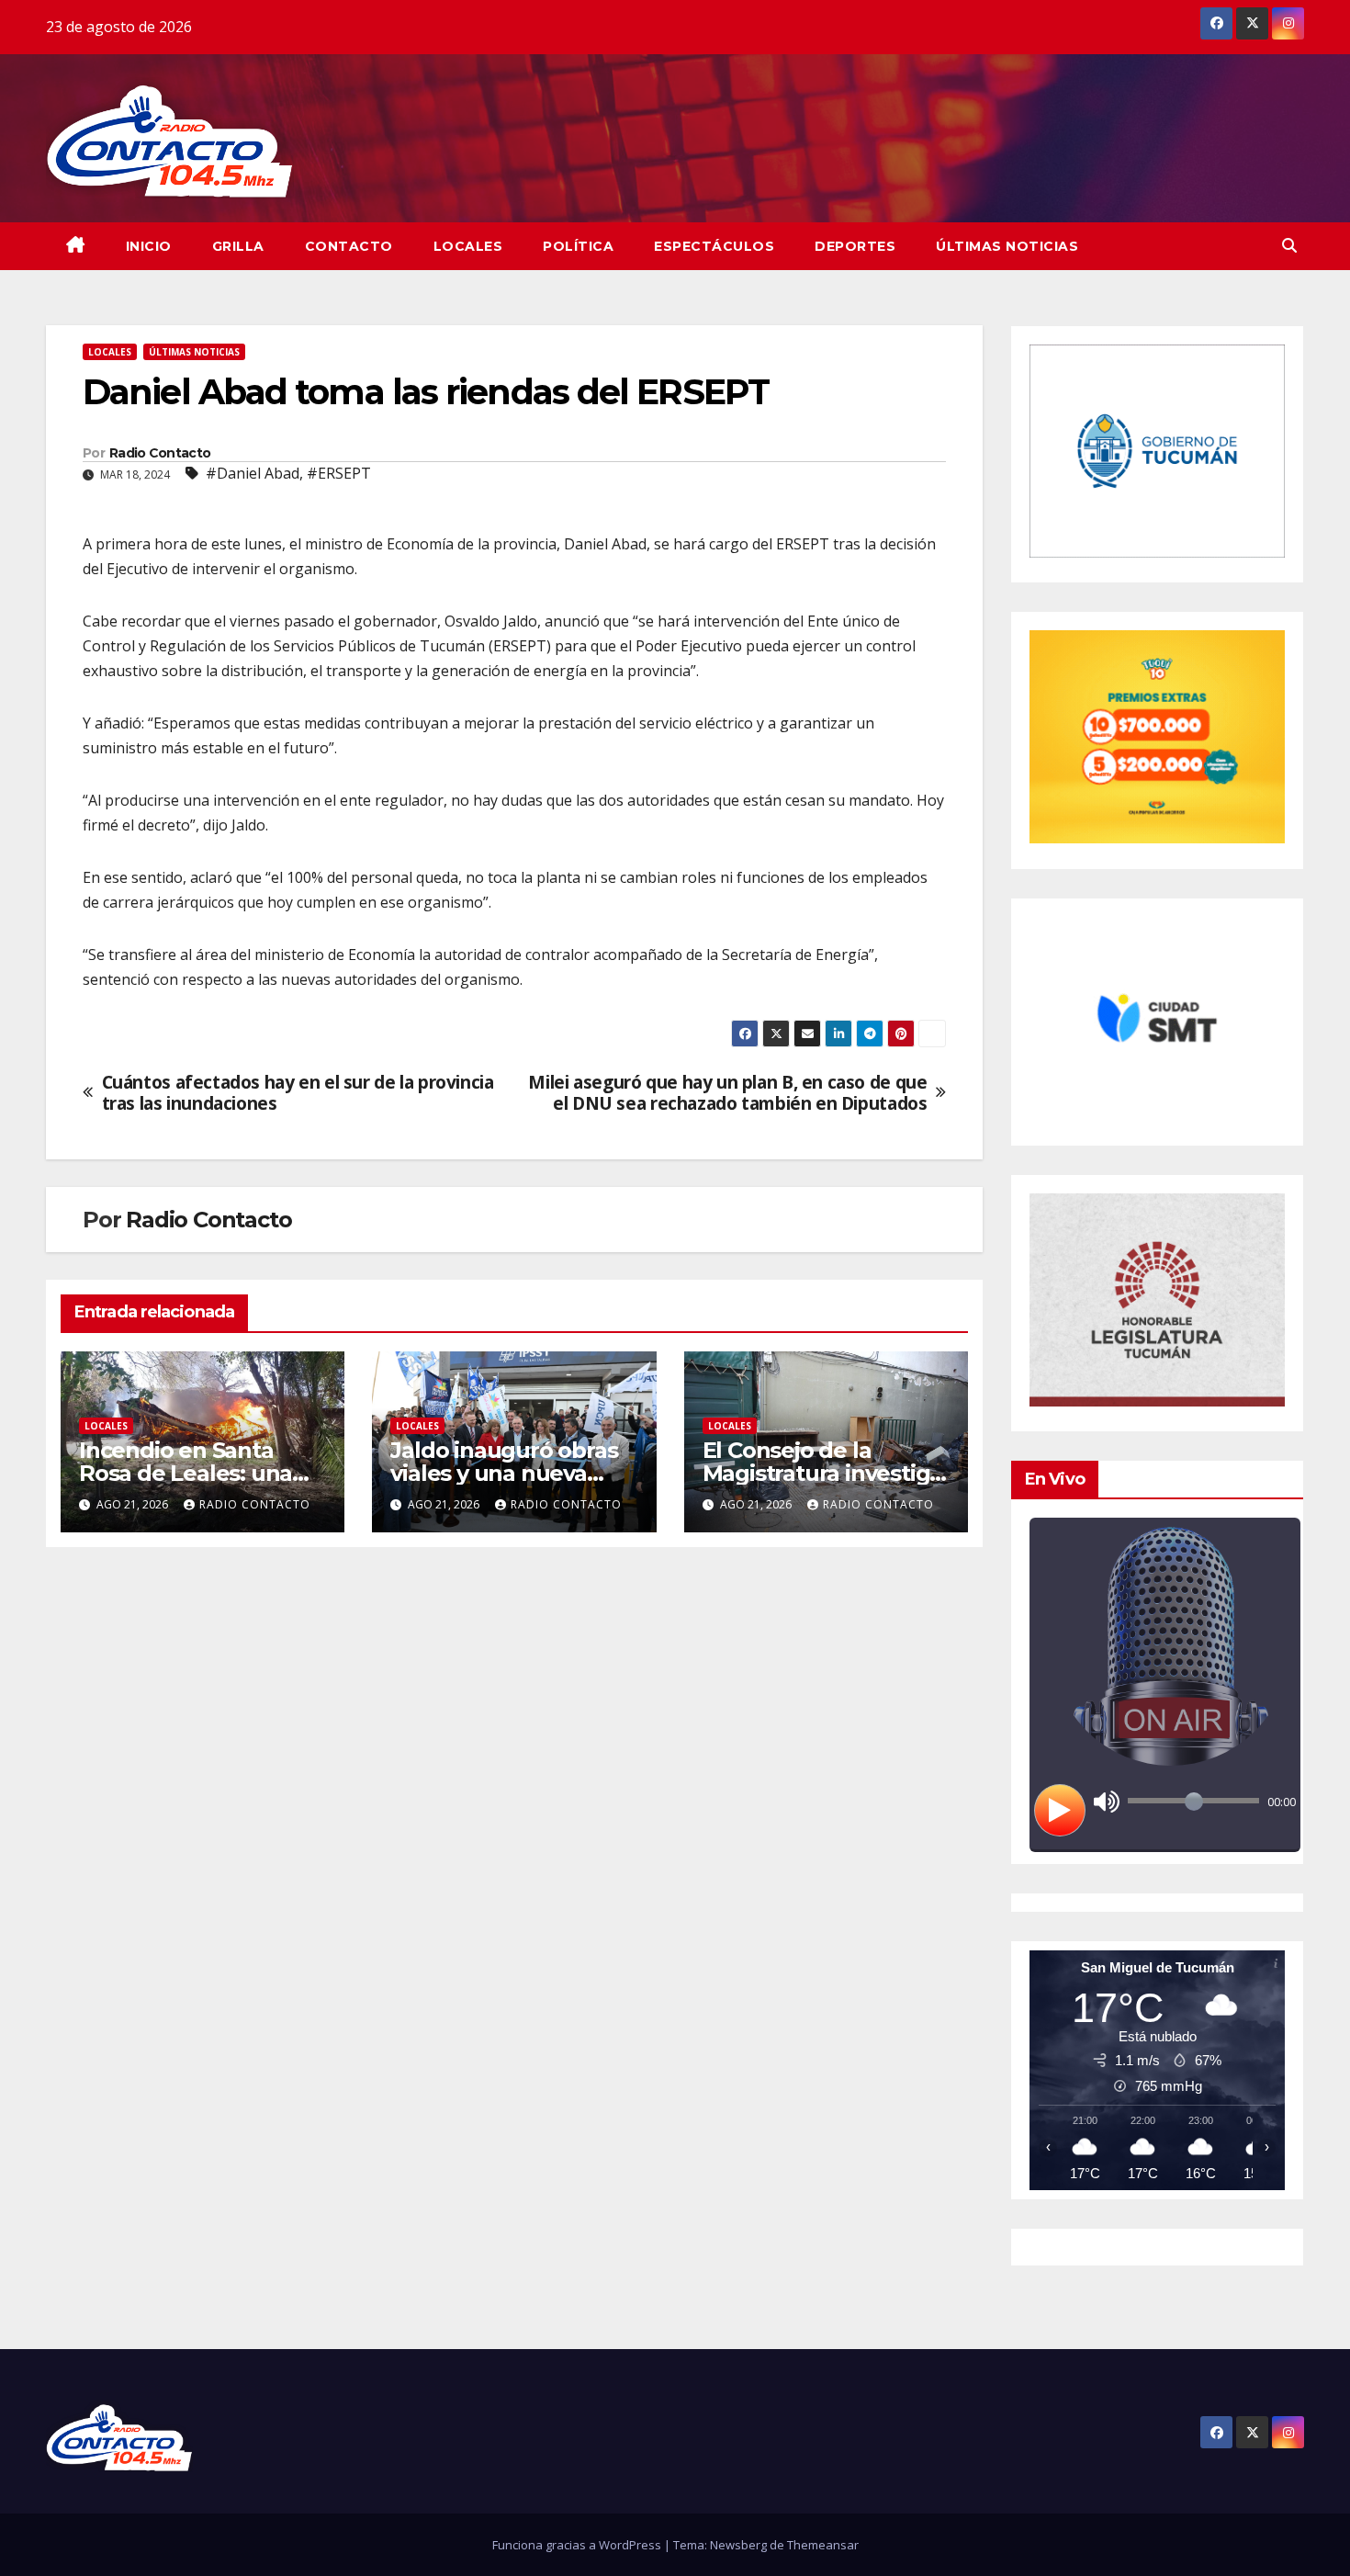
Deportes (855, 246)
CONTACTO (349, 246)
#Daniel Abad (253, 473)
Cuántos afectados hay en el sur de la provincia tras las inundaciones (298, 1092)
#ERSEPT (339, 473)
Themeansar (823, 2545)
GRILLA (238, 246)
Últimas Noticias (1007, 246)
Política (578, 246)
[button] (1289, 245)
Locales (468, 246)
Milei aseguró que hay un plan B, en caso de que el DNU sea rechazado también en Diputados (727, 1092)
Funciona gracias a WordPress (578, 2545)
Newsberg (738, 2545)
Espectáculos (714, 246)
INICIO (149, 246)
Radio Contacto (160, 453)
